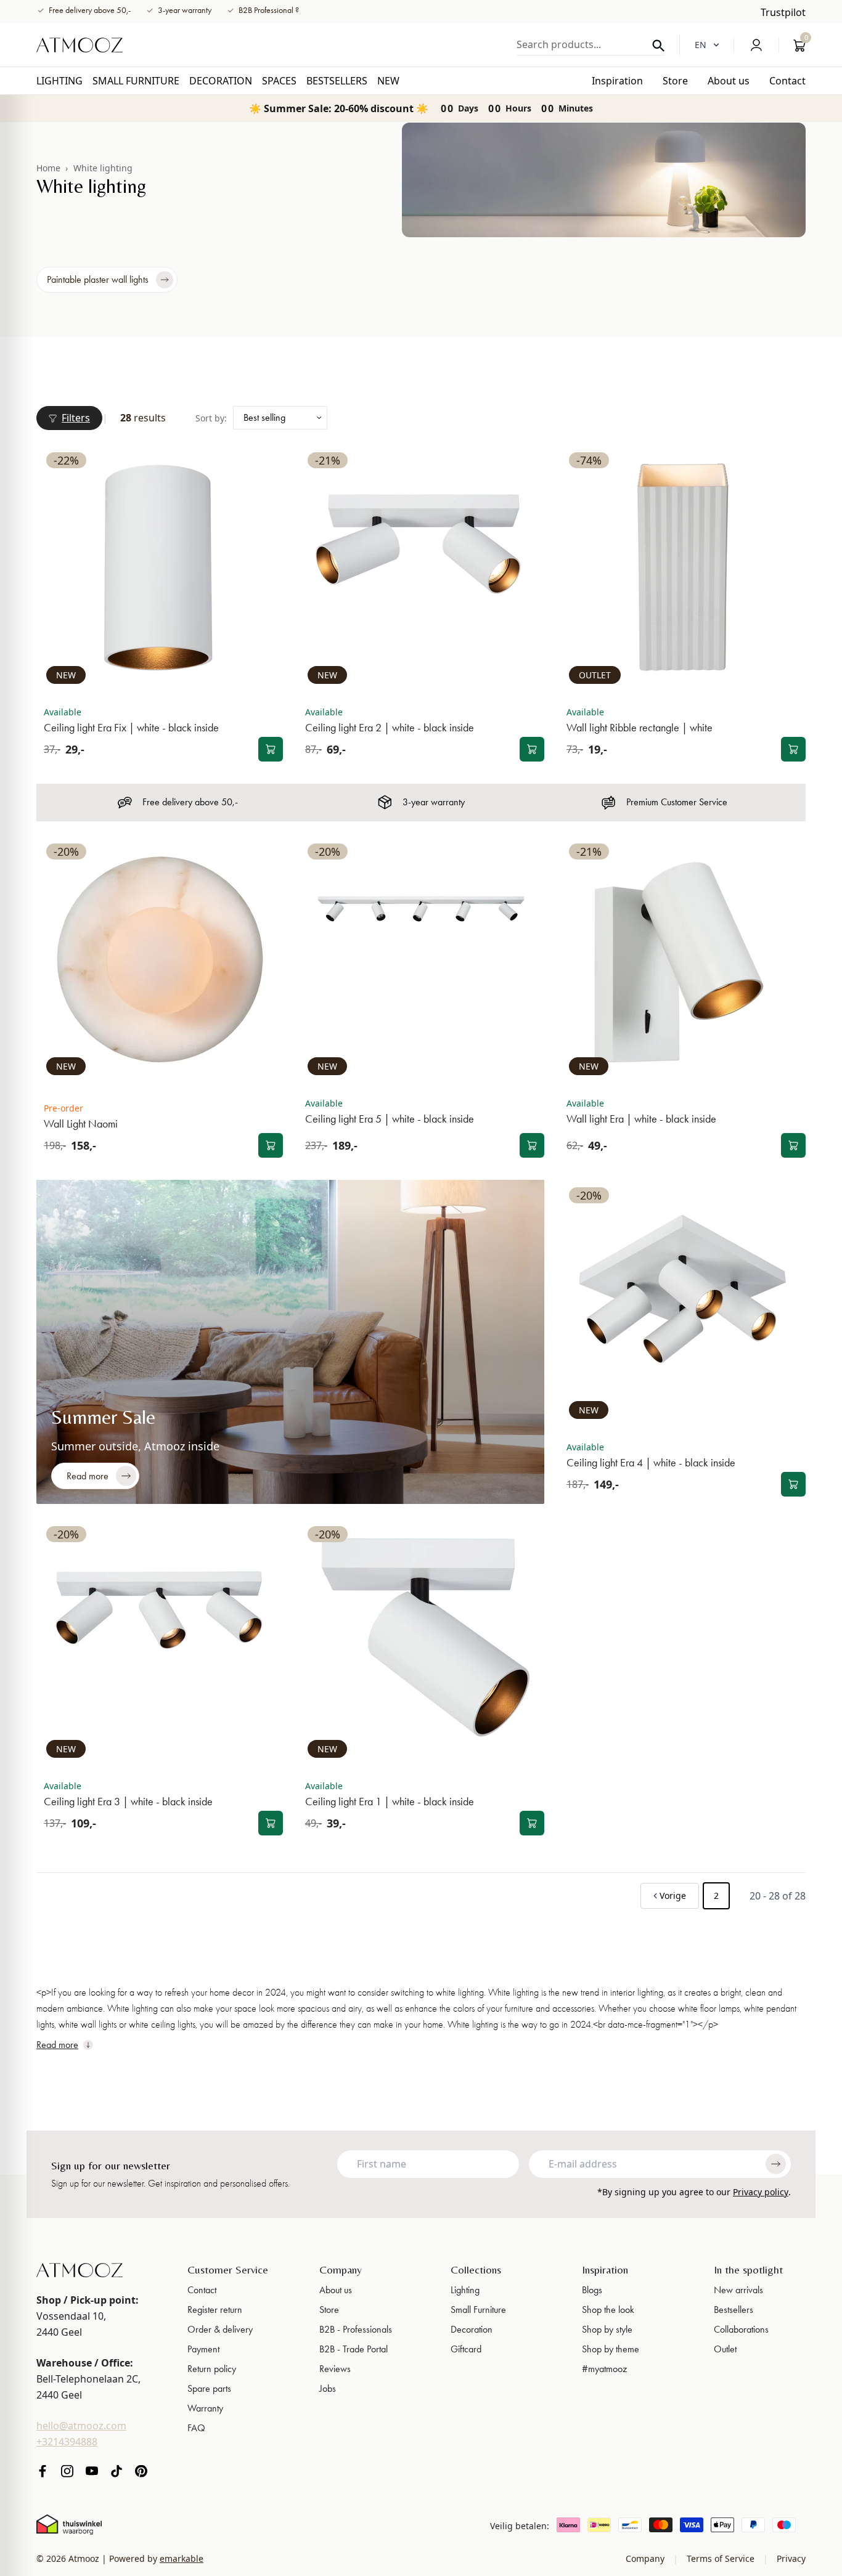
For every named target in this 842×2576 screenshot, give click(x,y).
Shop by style (607, 2329)
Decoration (472, 2329)
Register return (215, 2310)
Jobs (328, 2388)
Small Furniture (478, 2310)
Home (48, 168)
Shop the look (608, 2310)
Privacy (790, 2558)
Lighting (465, 2290)
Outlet (725, 2349)
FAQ (196, 2428)
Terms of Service (721, 2558)
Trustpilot (783, 12)
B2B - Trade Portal (354, 2349)
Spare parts (209, 2388)
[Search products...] (658, 46)
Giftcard (466, 2349)
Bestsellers (734, 2310)
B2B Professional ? (269, 10)
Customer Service (228, 2269)
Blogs (592, 2290)
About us (336, 2290)
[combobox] (591, 44)
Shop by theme (611, 2349)
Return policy (212, 2369)
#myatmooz (604, 2369)
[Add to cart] (271, 749)
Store (329, 2310)
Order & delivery (220, 2329)
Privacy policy (761, 2192)
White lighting (103, 168)
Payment (203, 2349)
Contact (202, 2290)
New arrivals (738, 2290)
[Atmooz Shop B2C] (80, 45)
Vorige (673, 1895)
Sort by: (211, 418)
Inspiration (605, 2269)
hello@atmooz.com (81, 2426)
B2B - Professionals (356, 2329)
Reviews (335, 2369)
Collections (476, 2269)
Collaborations (741, 2329)
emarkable (182, 2558)
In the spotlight (748, 2269)
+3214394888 (67, 2442)
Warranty (205, 2408)
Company (341, 2269)
